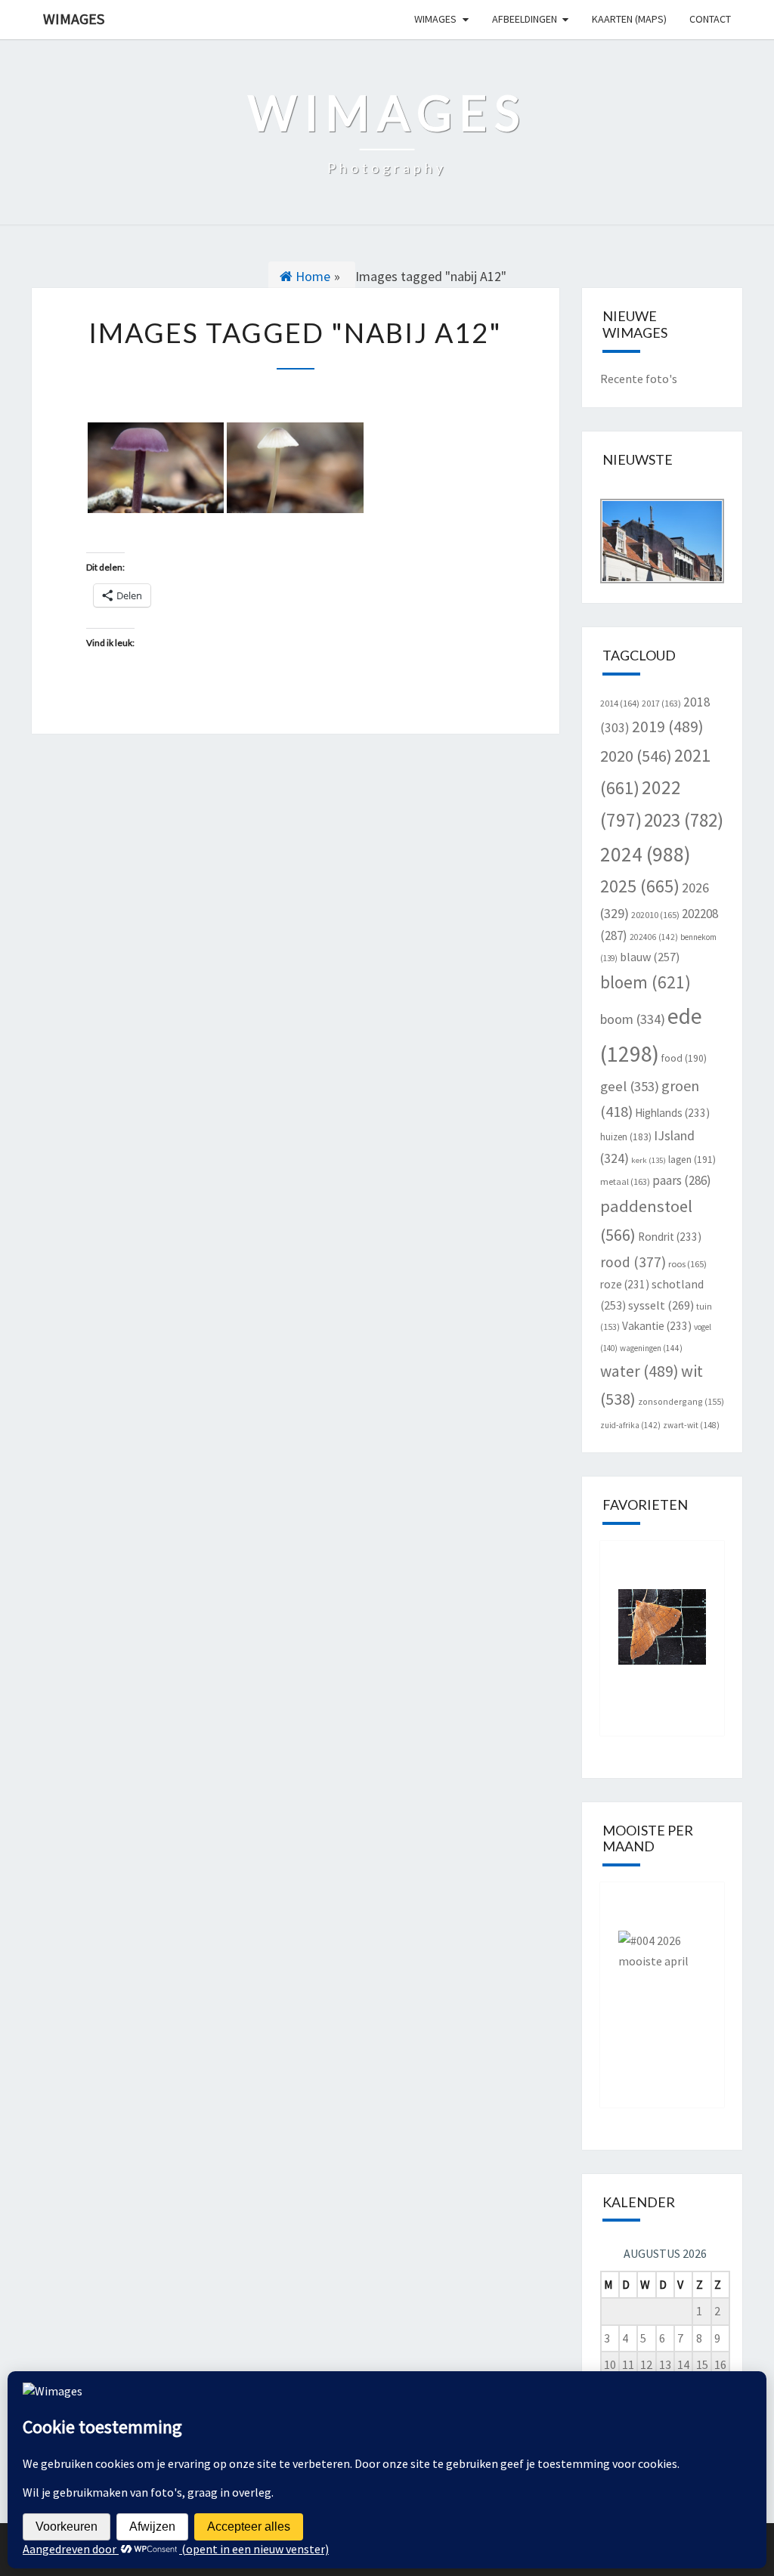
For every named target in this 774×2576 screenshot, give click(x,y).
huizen (626, 1137)
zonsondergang (681, 1401)
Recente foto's (639, 379)
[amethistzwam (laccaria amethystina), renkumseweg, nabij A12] (156, 468)
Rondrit (670, 1237)
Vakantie (657, 1326)
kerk (649, 1160)
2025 (640, 886)
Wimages (74, 19)
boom (633, 1019)
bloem (646, 982)
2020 (636, 756)
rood (633, 1262)
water (639, 1371)
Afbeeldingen (525, 19)
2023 (684, 820)
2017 (661, 703)
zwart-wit (691, 1425)
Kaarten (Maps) (629, 19)
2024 (646, 854)
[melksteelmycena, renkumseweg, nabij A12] (295, 468)
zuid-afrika (630, 1425)
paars (682, 1180)
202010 (655, 915)
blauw (650, 957)
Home (311, 276)
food (684, 1058)
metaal (625, 1181)
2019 (668, 727)
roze (625, 1284)
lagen (692, 1160)
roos (687, 1264)
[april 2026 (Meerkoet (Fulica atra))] (663, 1984)
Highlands (672, 1113)
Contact (710, 19)
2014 (620, 703)
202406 (654, 937)
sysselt (661, 1305)
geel (630, 1086)
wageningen (651, 1348)
